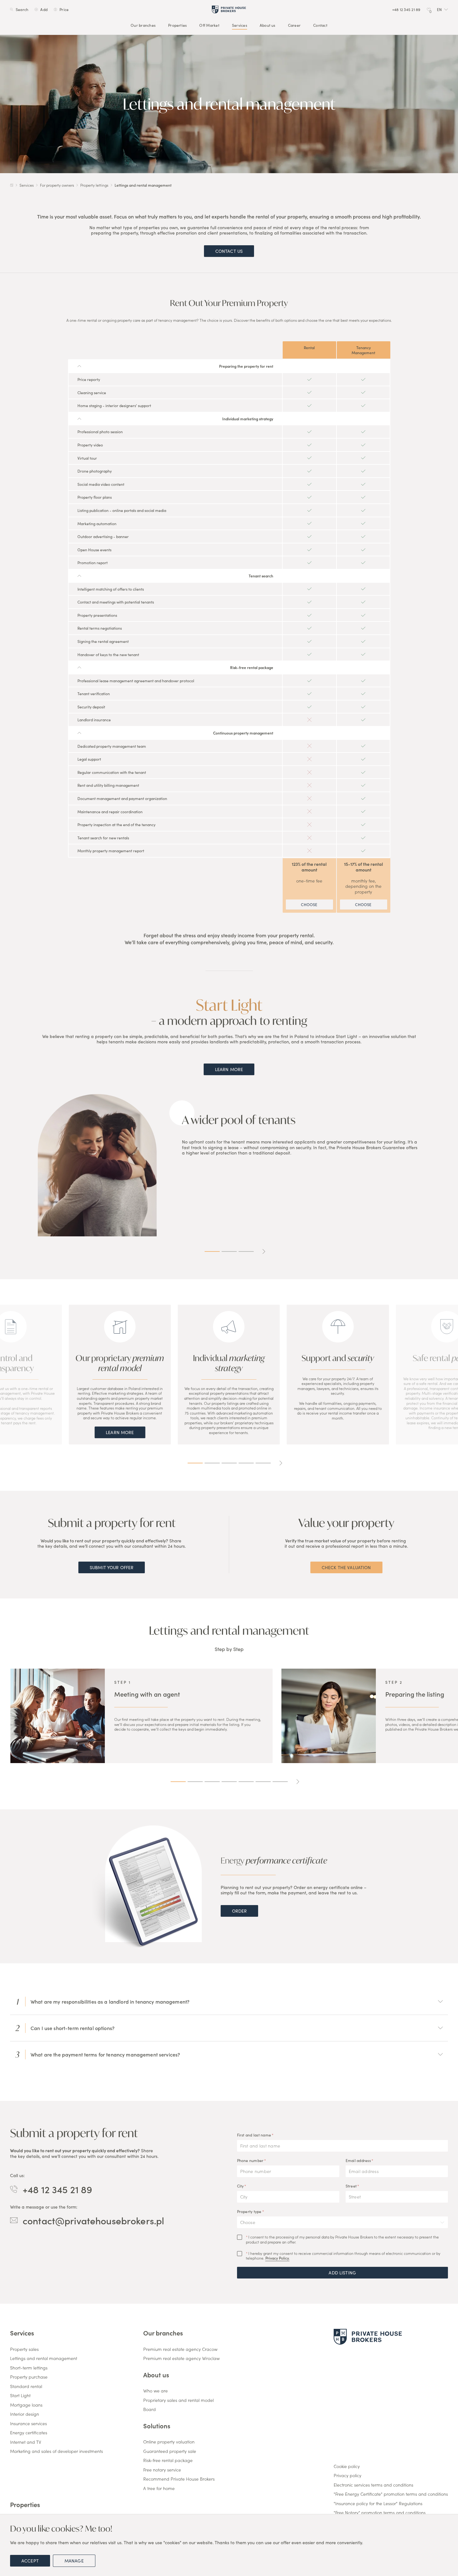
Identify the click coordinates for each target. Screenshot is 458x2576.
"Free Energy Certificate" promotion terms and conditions (391, 2494)
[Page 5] (263, 1463)
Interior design (25, 2414)
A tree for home (159, 2488)
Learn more (229, 1069)
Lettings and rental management (44, 2358)
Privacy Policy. (277, 2258)
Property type (249, 2211)
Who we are (155, 2391)
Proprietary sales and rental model (178, 2400)
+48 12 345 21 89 (57, 2189)
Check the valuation (346, 1567)
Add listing (342, 2272)
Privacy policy (348, 2476)
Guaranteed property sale (170, 2451)
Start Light (20, 2396)
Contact (320, 25)
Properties (177, 25)
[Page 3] (246, 1251)
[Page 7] (280, 1782)
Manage (74, 2561)
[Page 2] (229, 1251)
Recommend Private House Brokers (179, 2479)
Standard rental (26, 2386)
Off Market (209, 25)
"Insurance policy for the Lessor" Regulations (378, 2504)
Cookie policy (347, 2466)
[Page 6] (263, 1782)
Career (294, 25)
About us (268, 25)
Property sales (24, 2349)
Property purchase (29, 2377)
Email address (358, 2160)
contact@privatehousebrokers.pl (93, 2220)
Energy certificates (29, 2433)
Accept (30, 2561)
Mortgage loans (26, 2405)
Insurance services (28, 2424)
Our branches (143, 25)
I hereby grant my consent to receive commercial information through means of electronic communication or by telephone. (343, 2256)
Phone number (250, 2160)
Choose (309, 904)
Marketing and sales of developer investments (57, 2451)
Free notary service (162, 2470)
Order (240, 1911)
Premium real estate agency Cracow (180, 2349)
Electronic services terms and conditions (373, 2485)
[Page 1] (212, 1251)
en (439, 9)
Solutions (157, 2426)
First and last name (254, 2135)
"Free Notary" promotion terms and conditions (380, 2513)
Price (64, 9)
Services (240, 25)
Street (351, 2186)
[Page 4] (246, 1463)
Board (150, 2409)
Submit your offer (112, 1567)
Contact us (229, 251)
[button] (442, 9)
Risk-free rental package (168, 2460)
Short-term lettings (29, 2368)
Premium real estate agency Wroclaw (181, 2358)
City (240, 2186)
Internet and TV (26, 2442)
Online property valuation (169, 2442)
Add (44, 9)
